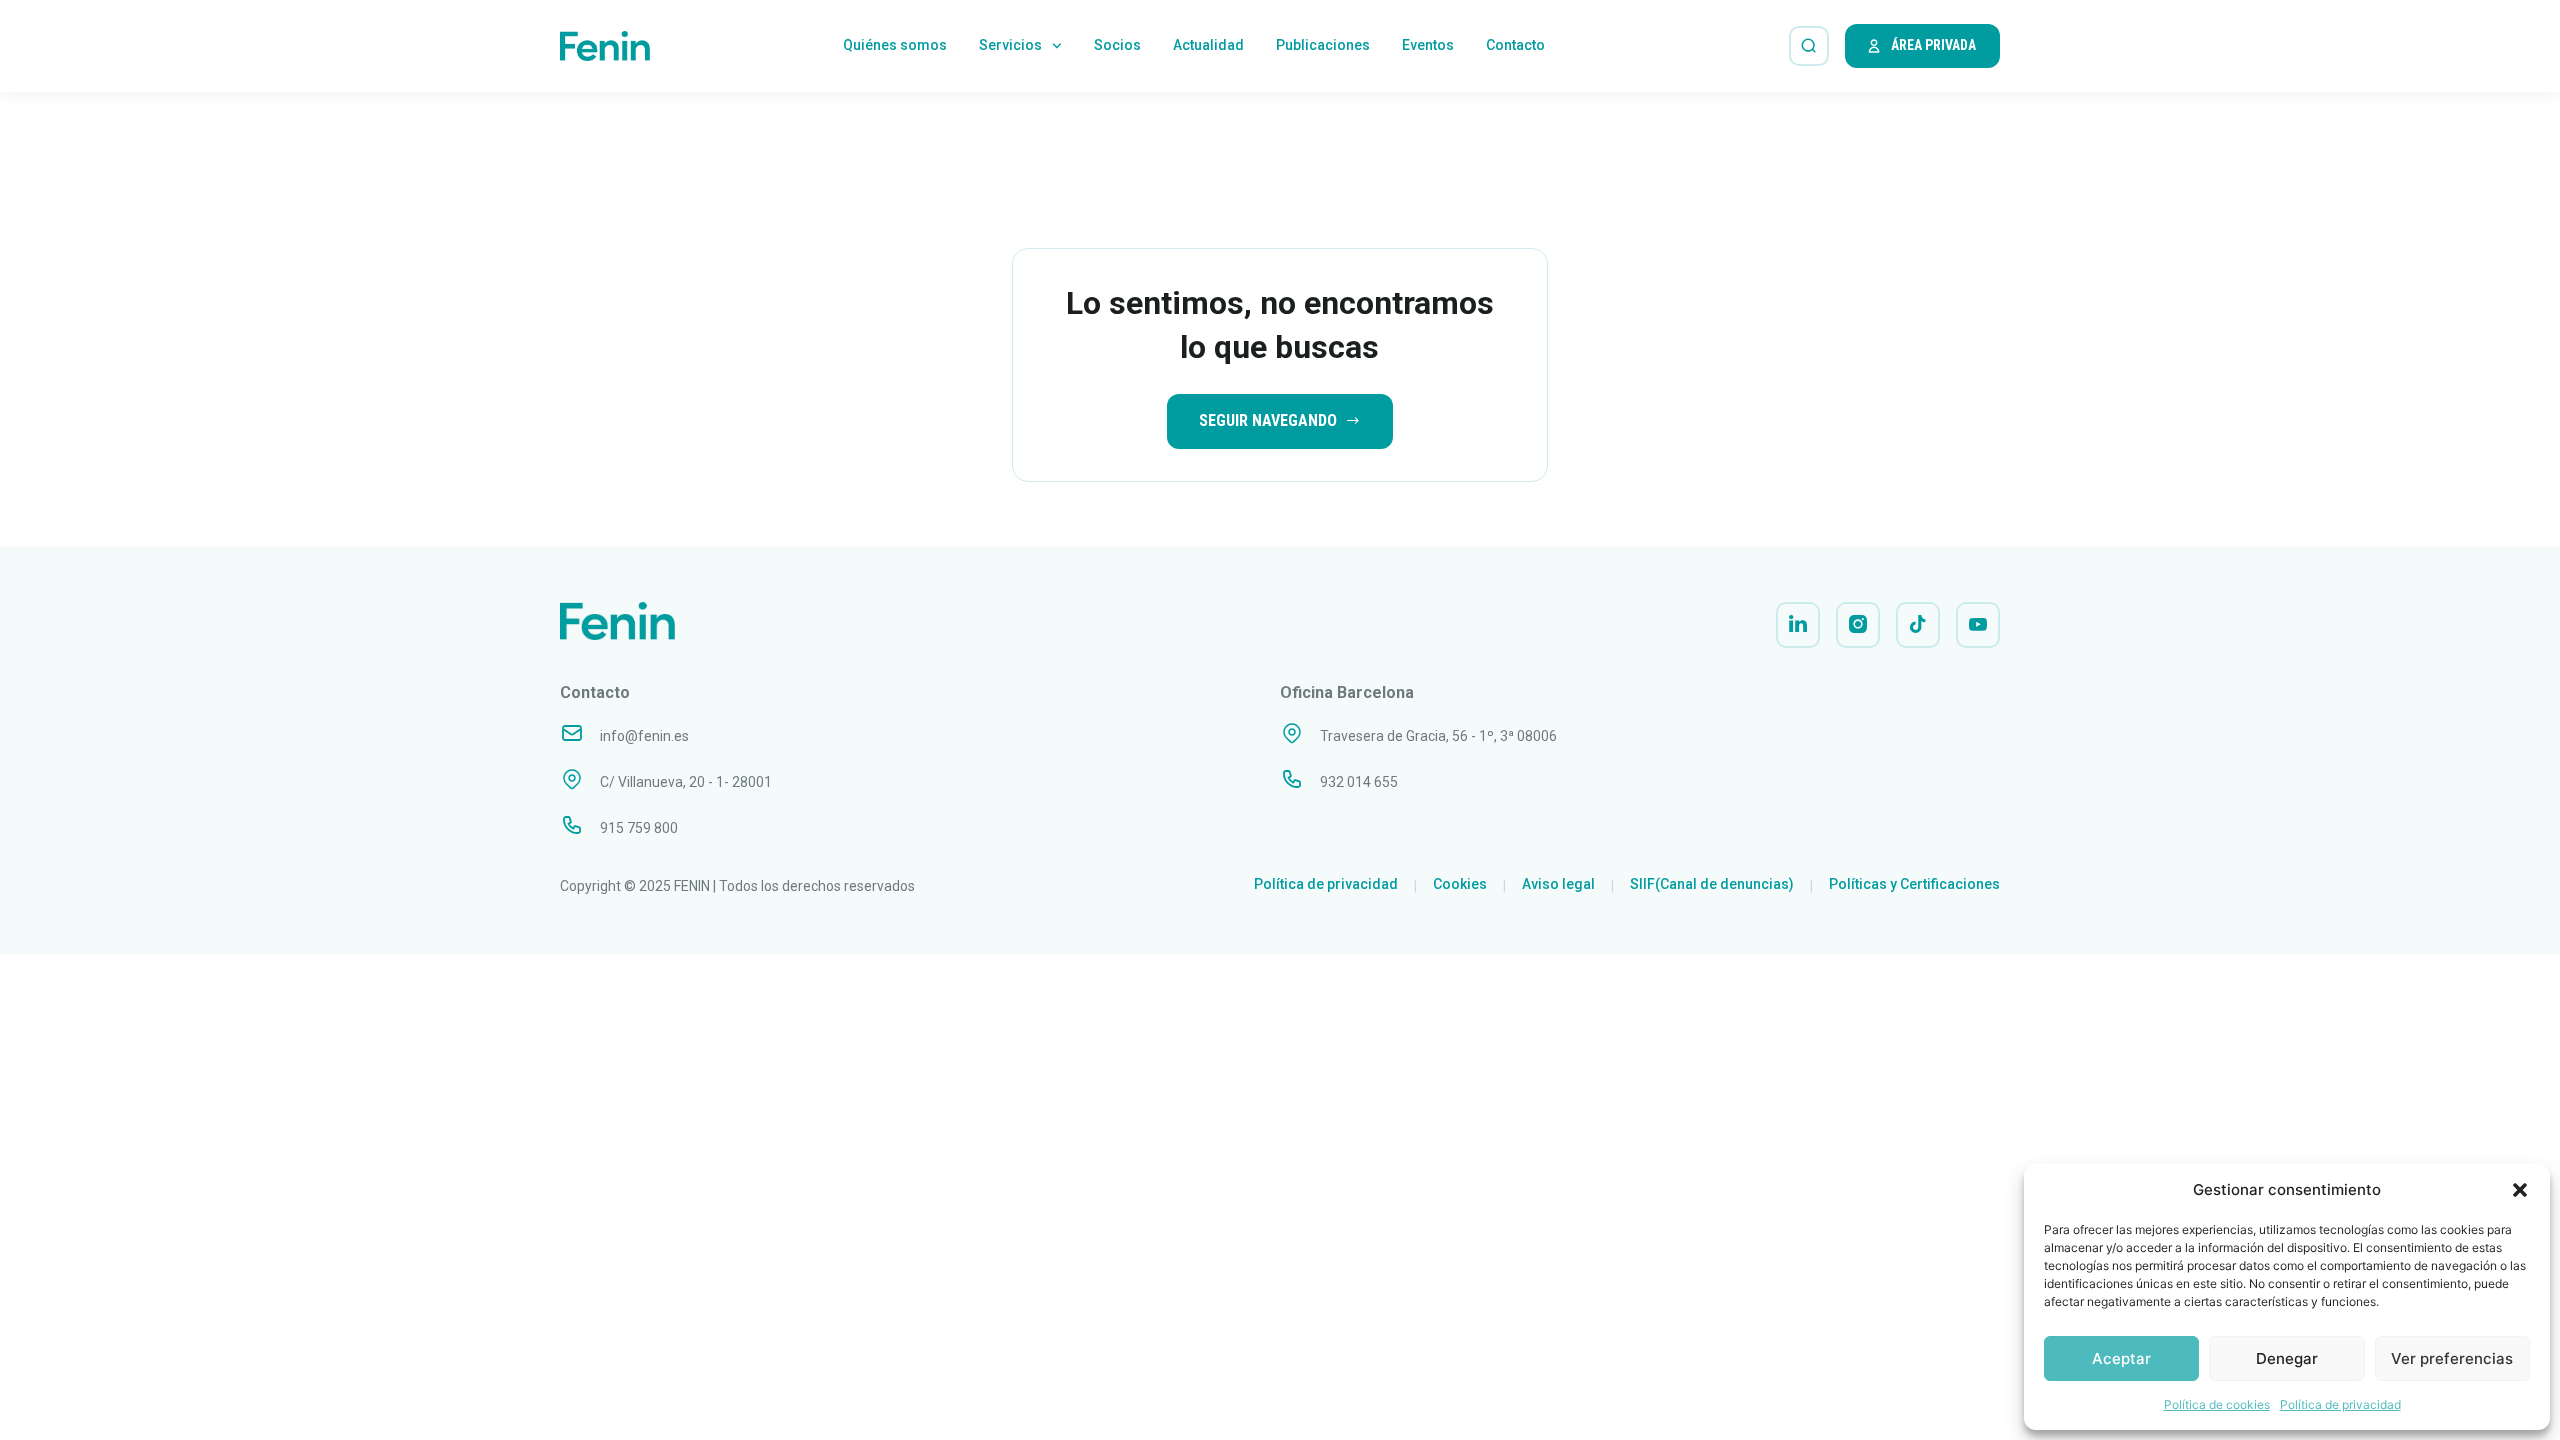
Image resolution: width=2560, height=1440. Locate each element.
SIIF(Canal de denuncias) (1712, 884)
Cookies (1460, 884)
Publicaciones (1323, 45)
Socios (1117, 45)
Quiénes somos (895, 45)
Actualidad (1208, 45)
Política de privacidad (2340, 1404)
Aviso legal (1558, 884)
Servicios (1010, 45)
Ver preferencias (2452, 1358)
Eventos (1428, 45)
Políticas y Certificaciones (1914, 884)
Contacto (1515, 45)
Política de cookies (2217, 1404)
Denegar (2287, 1358)
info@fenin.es (644, 736)
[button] (2520, 1190)
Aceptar (2121, 1358)
